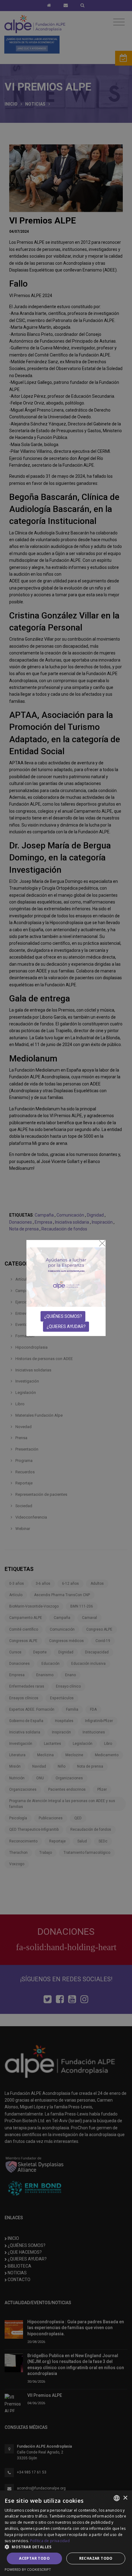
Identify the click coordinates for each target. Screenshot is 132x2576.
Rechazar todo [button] (96, 2558)
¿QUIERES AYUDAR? (66, 1326)
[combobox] (117, 2498)
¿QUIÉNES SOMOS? (63, 1316)
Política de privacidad (50, 2541)
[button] (66, 2547)
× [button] (125, 2498)
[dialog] (66, 2533)
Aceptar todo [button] (34, 2558)
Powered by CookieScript (28, 2569)
